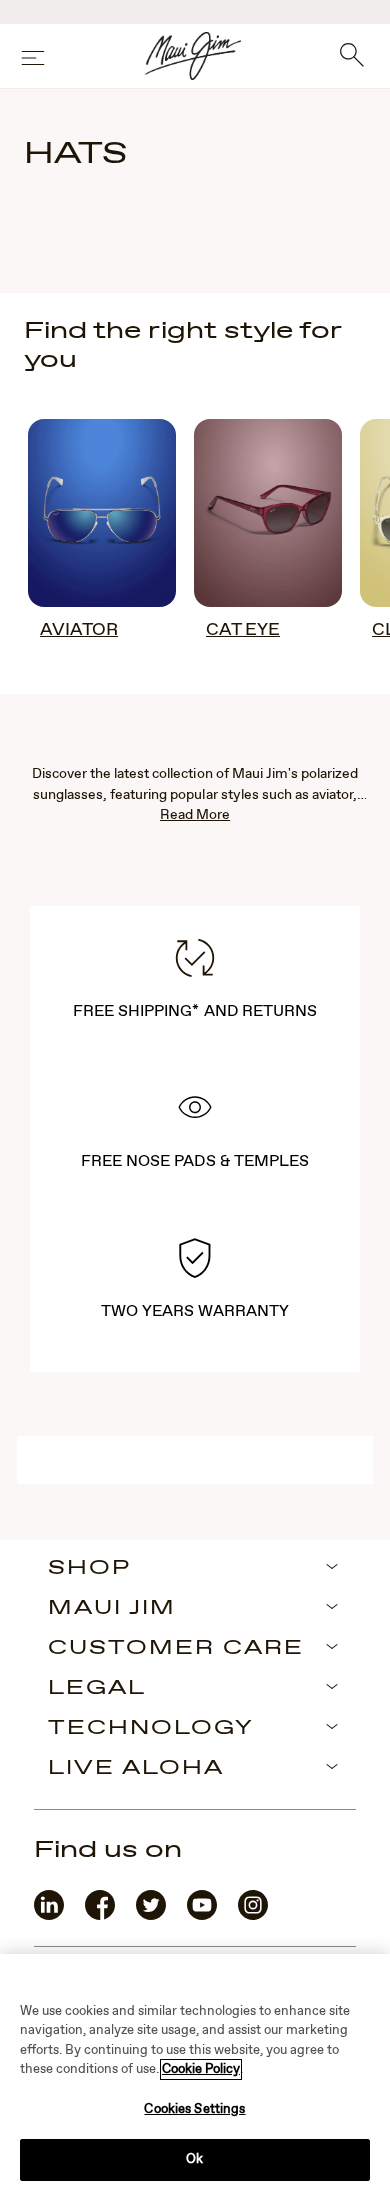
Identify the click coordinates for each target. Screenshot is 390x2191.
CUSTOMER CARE (176, 1649)
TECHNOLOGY (151, 1729)
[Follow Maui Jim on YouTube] (202, 1915)
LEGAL (97, 1689)
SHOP (89, 1569)
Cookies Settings (194, 2109)
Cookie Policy (201, 2069)
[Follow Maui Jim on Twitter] (151, 1915)
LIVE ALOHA (136, 1769)
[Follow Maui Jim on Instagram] (253, 1915)
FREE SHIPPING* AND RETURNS (195, 1011)
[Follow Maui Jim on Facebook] (100, 1915)
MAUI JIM (112, 1609)
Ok (194, 2159)
